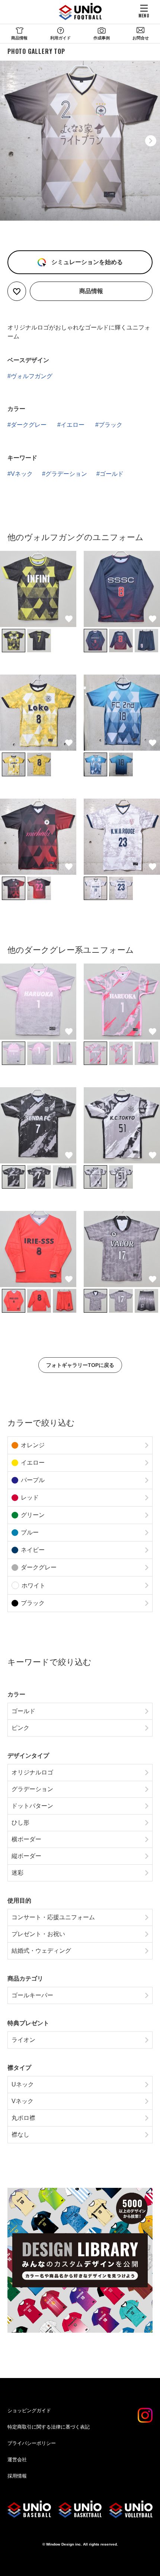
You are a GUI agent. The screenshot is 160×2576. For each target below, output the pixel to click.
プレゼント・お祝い (38, 1934)
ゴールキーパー (32, 1995)
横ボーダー (26, 1839)
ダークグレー (29, 425)
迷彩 (17, 1873)
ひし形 (20, 1823)
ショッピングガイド (29, 2411)
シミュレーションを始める (86, 262)
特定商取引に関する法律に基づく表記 (49, 2427)
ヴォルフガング (32, 376)
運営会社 (17, 2460)
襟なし (20, 2135)
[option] (80, 141)
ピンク (20, 1728)
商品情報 (19, 38)
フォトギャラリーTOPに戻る (80, 1365)
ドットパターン (32, 1806)
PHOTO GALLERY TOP (36, 51)
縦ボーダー (26, 1856)
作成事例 (102, 38)
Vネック (22, 474)
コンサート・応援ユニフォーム (53, 1917)
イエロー (73, 425)
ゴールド (112, 474)
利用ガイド (60, 38)
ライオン (23, 2040)
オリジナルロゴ (32, 1772)
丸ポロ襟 (23, 2118)
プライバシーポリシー (32, 2443)
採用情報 (17, 2476)
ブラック (111, 425)
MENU (144, 15)
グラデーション (66, 474)
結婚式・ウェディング (41, 1951)
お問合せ (141, 38)
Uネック (23, 2084)
